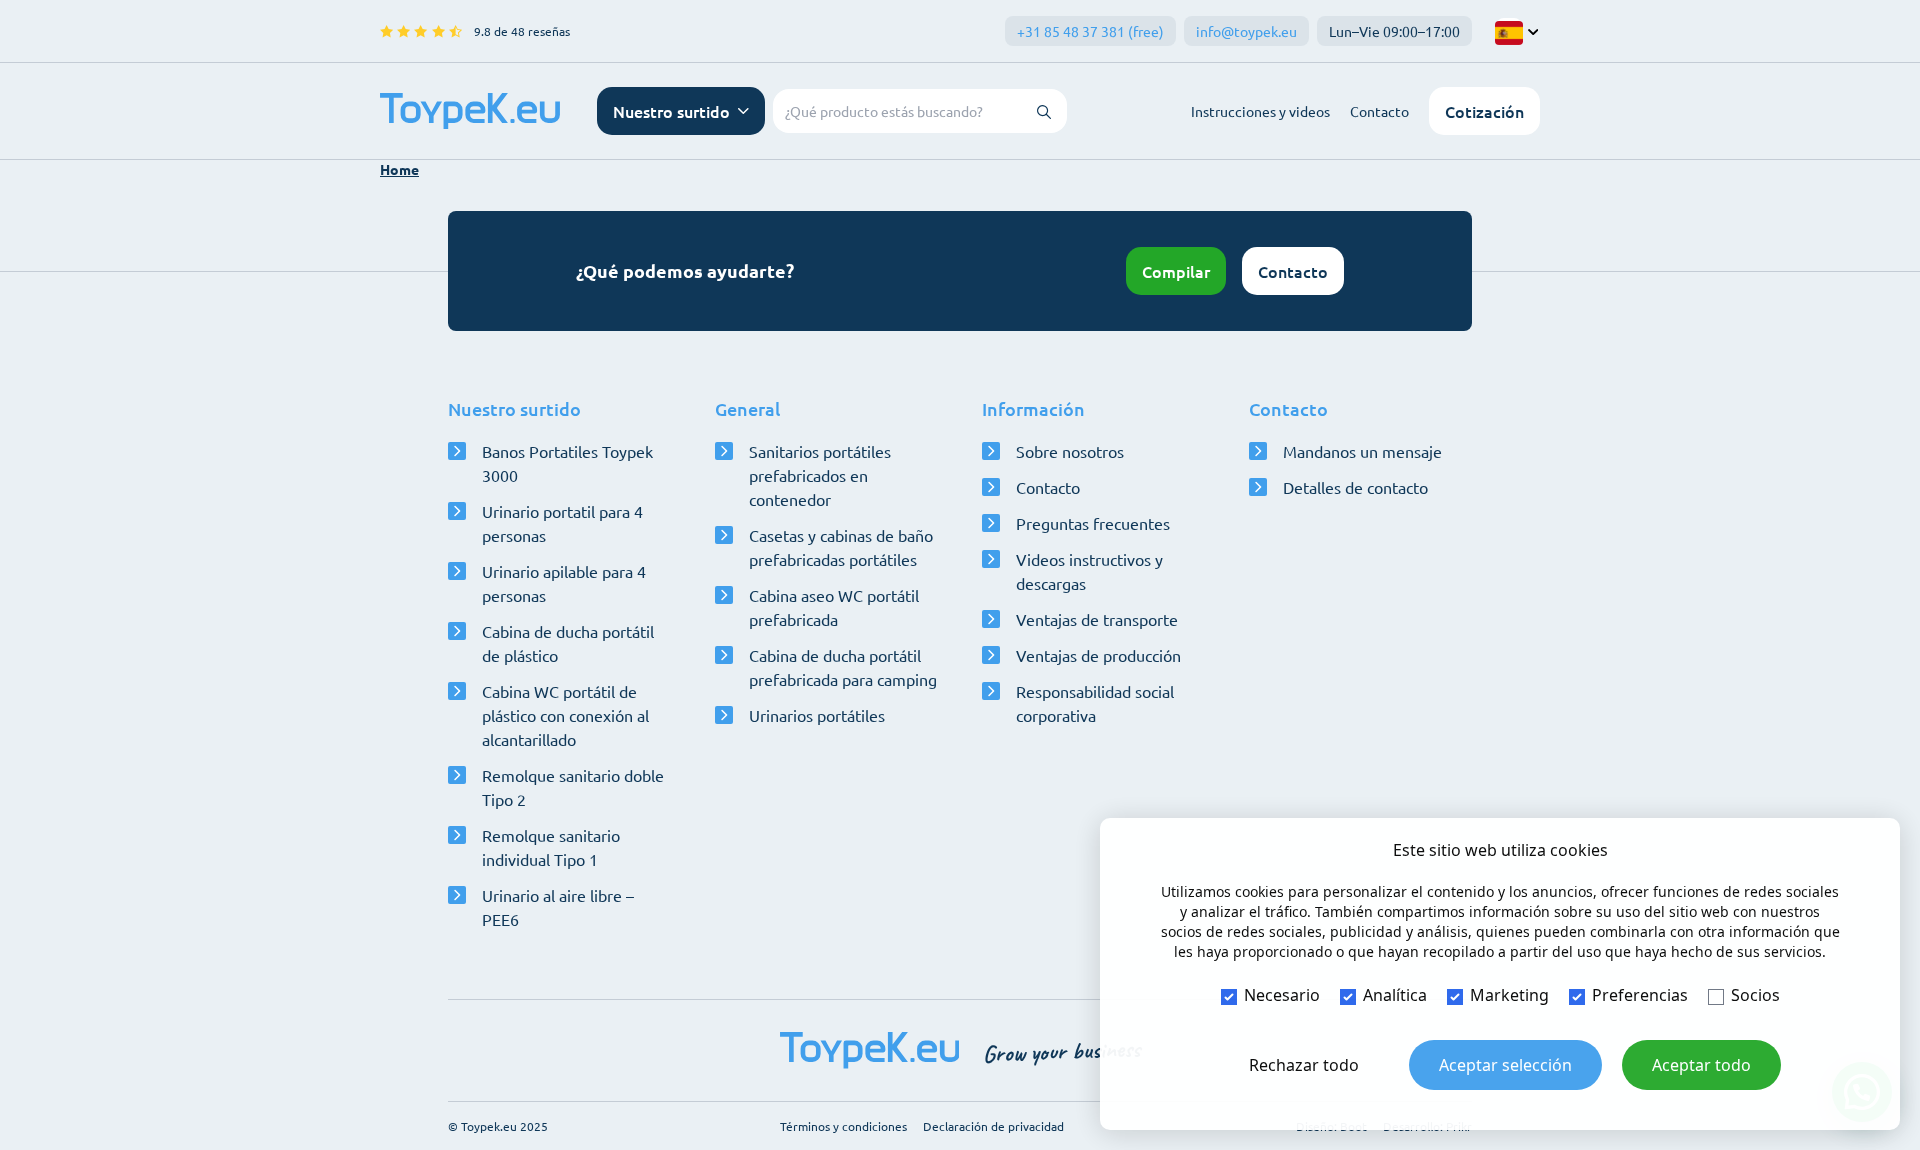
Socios (1755, 995)
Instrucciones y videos (1260, 111)
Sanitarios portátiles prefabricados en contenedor (820, 475)
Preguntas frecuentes (1093, 523)
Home (399, 169)
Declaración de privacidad (993, 1126)
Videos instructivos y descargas (1089, 571)
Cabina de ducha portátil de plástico (568, 643)
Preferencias (1640, 995)
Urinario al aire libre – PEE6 (558, 907)
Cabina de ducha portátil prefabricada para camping (843, 667)
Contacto (1379, 111)
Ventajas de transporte (1097, 619)
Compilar (1176, 271)
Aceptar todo (1701, 1065)
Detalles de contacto (1355, 487)
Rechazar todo (1304, 1065)
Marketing (1509, 995)
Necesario (1282, 995)
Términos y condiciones (843, 1126)
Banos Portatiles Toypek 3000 (567, 463)
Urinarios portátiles (817, 715)
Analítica (1395, 995)
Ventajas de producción (1098, 655)
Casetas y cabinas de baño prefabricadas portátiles (841, 547)
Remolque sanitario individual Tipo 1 (551, 847)
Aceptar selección (1505, 1065)
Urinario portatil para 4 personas (562, 523)
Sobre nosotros (1070, 451)
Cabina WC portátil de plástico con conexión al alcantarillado (565, 715)
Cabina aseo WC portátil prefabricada (834, 607)
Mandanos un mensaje (1362, 451)
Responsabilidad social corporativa (1095, 703)
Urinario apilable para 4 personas (564, 583)
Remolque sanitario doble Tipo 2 (573, 787)
